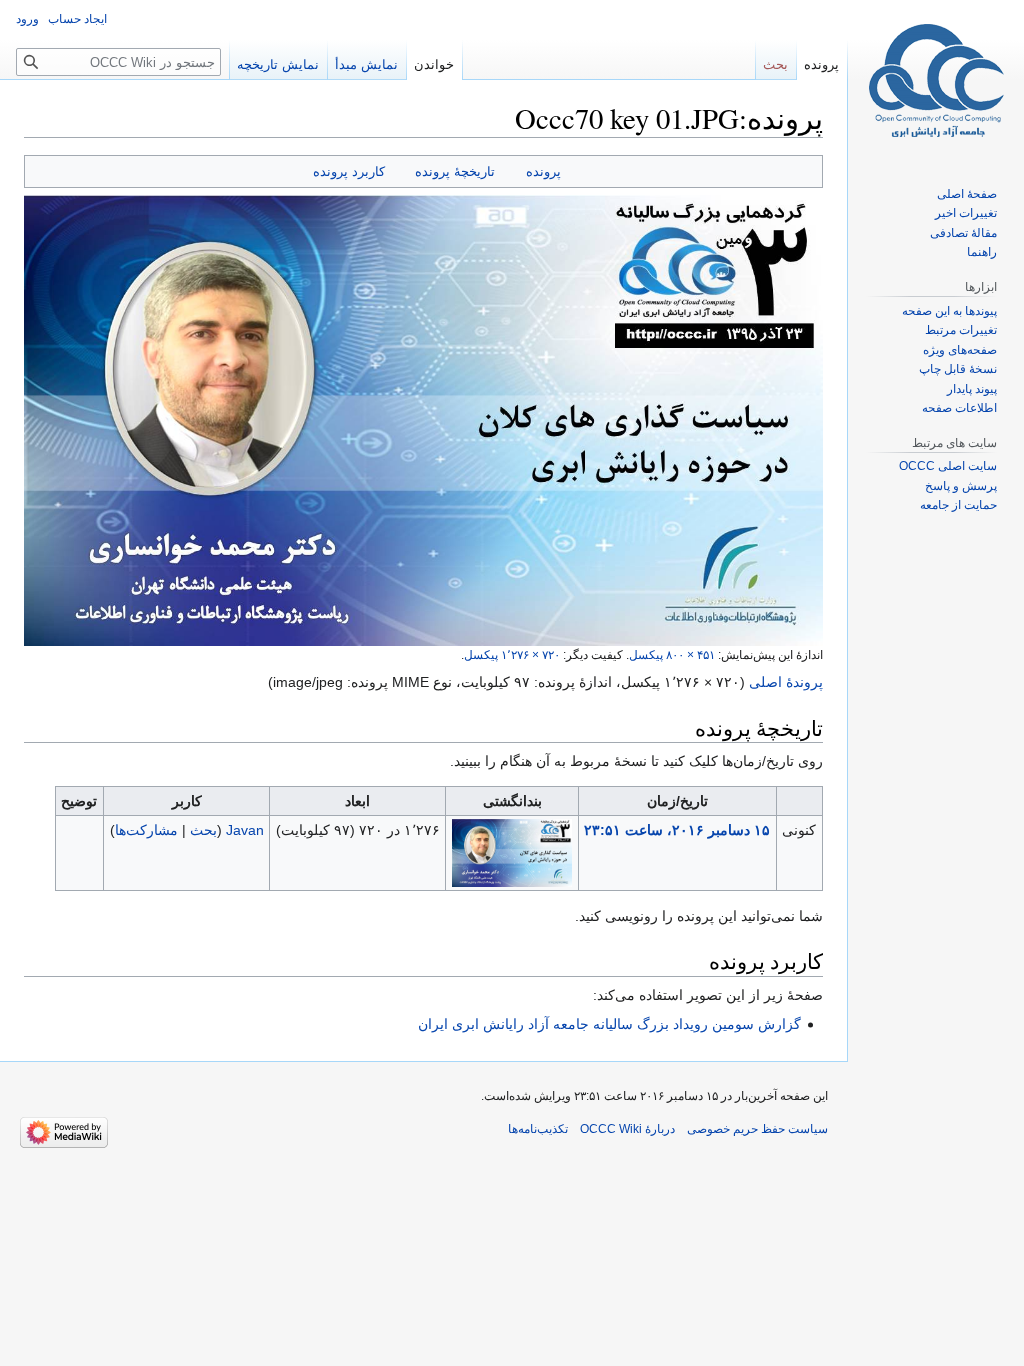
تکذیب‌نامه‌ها (538, 1129)
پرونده (543, 171)
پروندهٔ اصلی (786, 682)
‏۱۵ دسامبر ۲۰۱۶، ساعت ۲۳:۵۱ (677, 830)
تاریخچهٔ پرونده (455, 171)
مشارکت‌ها (146, 830)
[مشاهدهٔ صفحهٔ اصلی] (936, 80)
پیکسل (672, 654)
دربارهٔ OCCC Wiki (627, 1129)
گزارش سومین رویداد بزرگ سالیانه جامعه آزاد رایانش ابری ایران (609, 1024)
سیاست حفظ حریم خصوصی (757, 1129)
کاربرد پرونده (349, 171)
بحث (203, 830)
